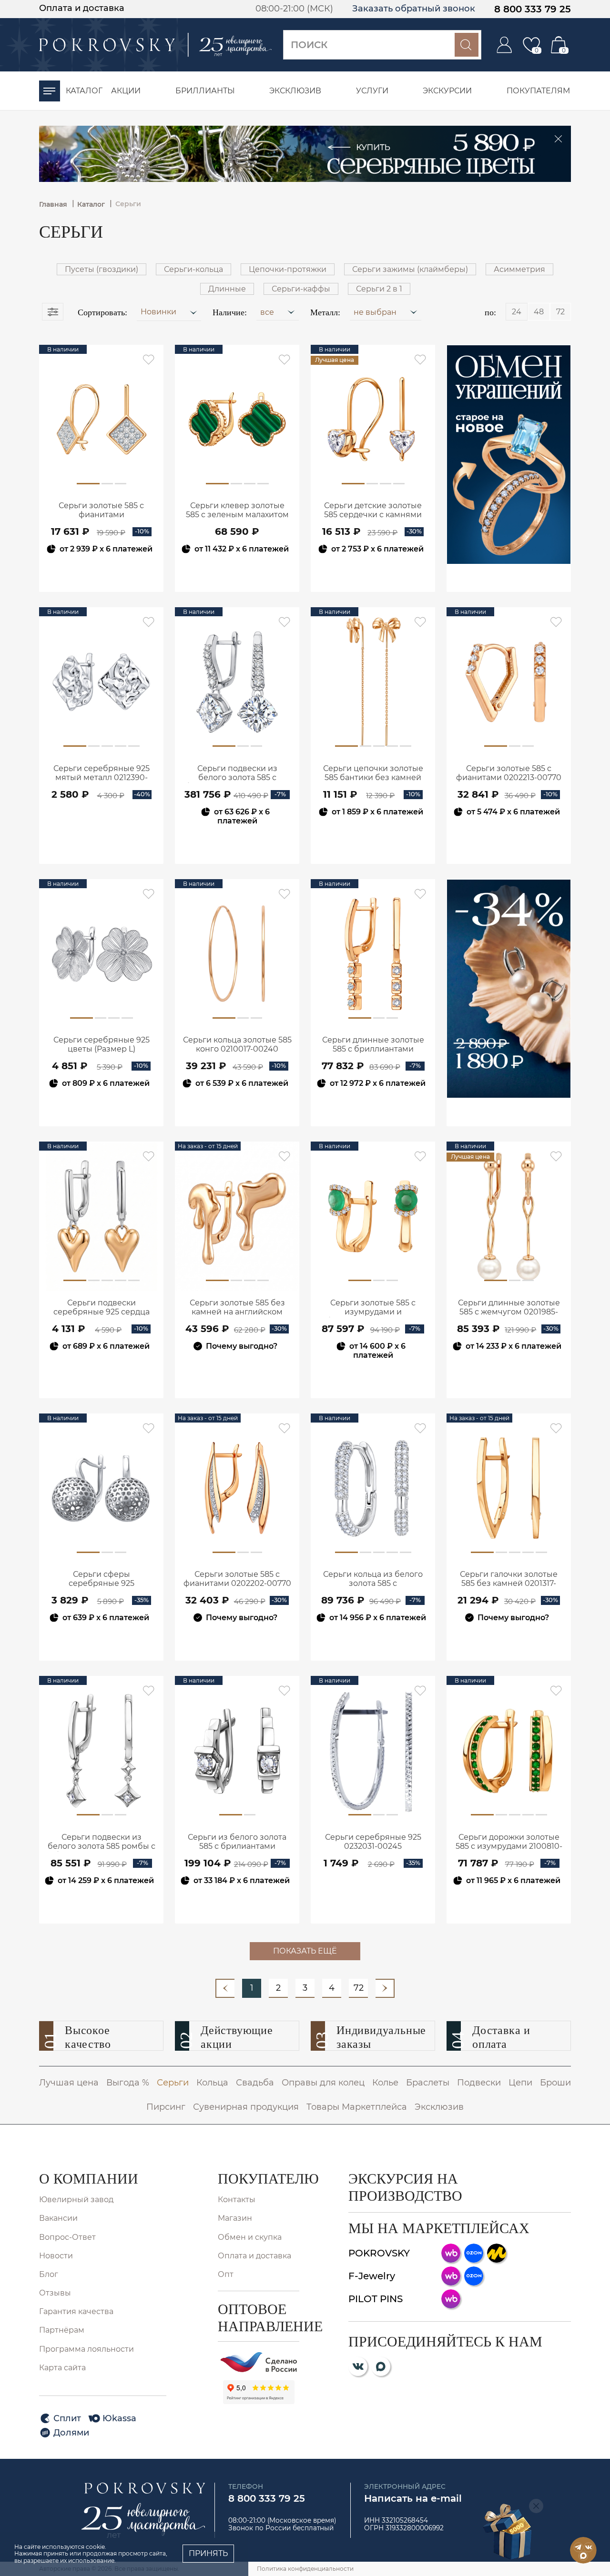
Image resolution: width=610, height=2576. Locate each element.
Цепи (520, 2083)
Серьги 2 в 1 (379, 289)
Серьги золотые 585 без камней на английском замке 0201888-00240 (237, 1308)
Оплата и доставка (82, 8)
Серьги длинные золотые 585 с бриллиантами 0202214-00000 (373, 1045)
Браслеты (428, 2083)
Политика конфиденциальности (305, 2569)
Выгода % (128, 2083)
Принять (208, 2553)
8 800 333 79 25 (533, 9)
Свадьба (255, 2083)
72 (359, 1988)
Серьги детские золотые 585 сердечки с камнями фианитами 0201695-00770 (373, 511)
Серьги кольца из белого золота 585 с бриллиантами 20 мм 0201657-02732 (373, 1579)
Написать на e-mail (413, 2498)
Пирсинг (166, 2107)
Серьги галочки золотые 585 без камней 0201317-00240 (509, 1579)
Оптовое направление (259, 2318)
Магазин (235, 2218)
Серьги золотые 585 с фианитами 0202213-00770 (509, 773)
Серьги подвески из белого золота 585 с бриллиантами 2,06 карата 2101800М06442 (237, 773)
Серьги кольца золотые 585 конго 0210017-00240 (237, 1044)
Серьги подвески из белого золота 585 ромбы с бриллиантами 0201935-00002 (102, 1842)
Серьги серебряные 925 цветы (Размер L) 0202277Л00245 (102, 1045)
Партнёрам (62, 2330)
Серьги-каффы (301, 289)
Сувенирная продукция (246, 2107)
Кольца (212, 2083)
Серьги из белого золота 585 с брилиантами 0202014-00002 (237, 1842)
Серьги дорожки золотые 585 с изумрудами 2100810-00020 (509, 1842)
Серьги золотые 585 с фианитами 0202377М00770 (101, 511)
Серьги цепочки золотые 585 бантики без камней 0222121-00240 (373, 773)
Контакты (237, 2200)
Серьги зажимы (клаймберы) (410, 269)
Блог (49, 2274)
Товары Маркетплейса (357, 2107)
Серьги (173, 2083)
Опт (226, 2274)
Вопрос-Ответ (67, 2237)
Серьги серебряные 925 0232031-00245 (373, 1842)
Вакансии (58, 2218)
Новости (56, 2256)
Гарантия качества (76, 2311)
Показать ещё (305, 1951)
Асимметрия (519, 269)
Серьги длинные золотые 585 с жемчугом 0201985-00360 (509, 1308)
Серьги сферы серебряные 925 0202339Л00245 (102, 1579)
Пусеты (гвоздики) (102, 269)
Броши (555, 2083)
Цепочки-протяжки (288, 269)
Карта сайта (62, 2368)
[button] (278, 311)
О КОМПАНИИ (89, 2179)
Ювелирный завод (76, 2200)
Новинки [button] (159, 312)
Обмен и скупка (250, 2237)
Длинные (227, 289)
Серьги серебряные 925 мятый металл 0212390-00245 (102, 773)
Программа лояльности (86, 2349)
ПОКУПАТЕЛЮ (259, 2179)
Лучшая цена (69, 2083)
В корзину (101, 575)
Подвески (479, 2083)
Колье (385, 2083)
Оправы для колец (323, 2083)
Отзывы (55, 2293)
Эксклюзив (439, 2107)
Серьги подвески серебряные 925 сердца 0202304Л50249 (102, 1308)
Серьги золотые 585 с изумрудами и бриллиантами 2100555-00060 (373, 1308)
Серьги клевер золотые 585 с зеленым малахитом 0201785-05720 (237, 511)
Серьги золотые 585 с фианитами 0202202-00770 (237, 1579)
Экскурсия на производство (405, 2187)
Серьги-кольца (193, 269)
